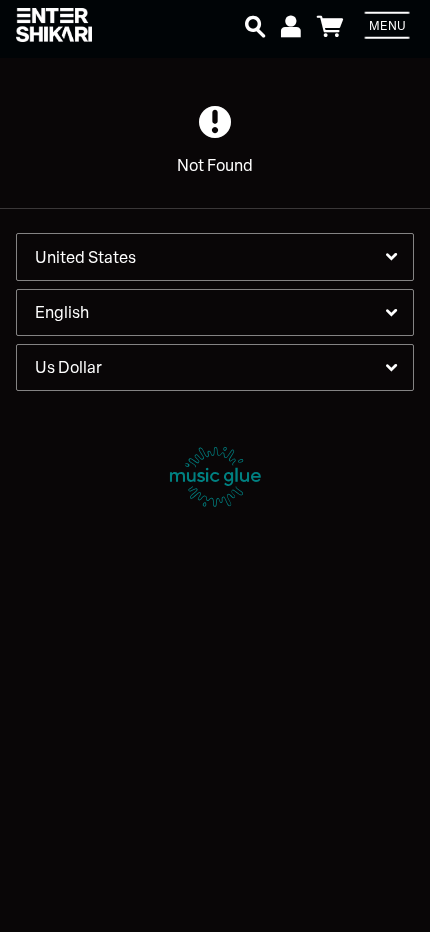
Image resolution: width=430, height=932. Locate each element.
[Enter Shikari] (75, 25)
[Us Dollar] (215, 367)
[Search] (255, 24)
